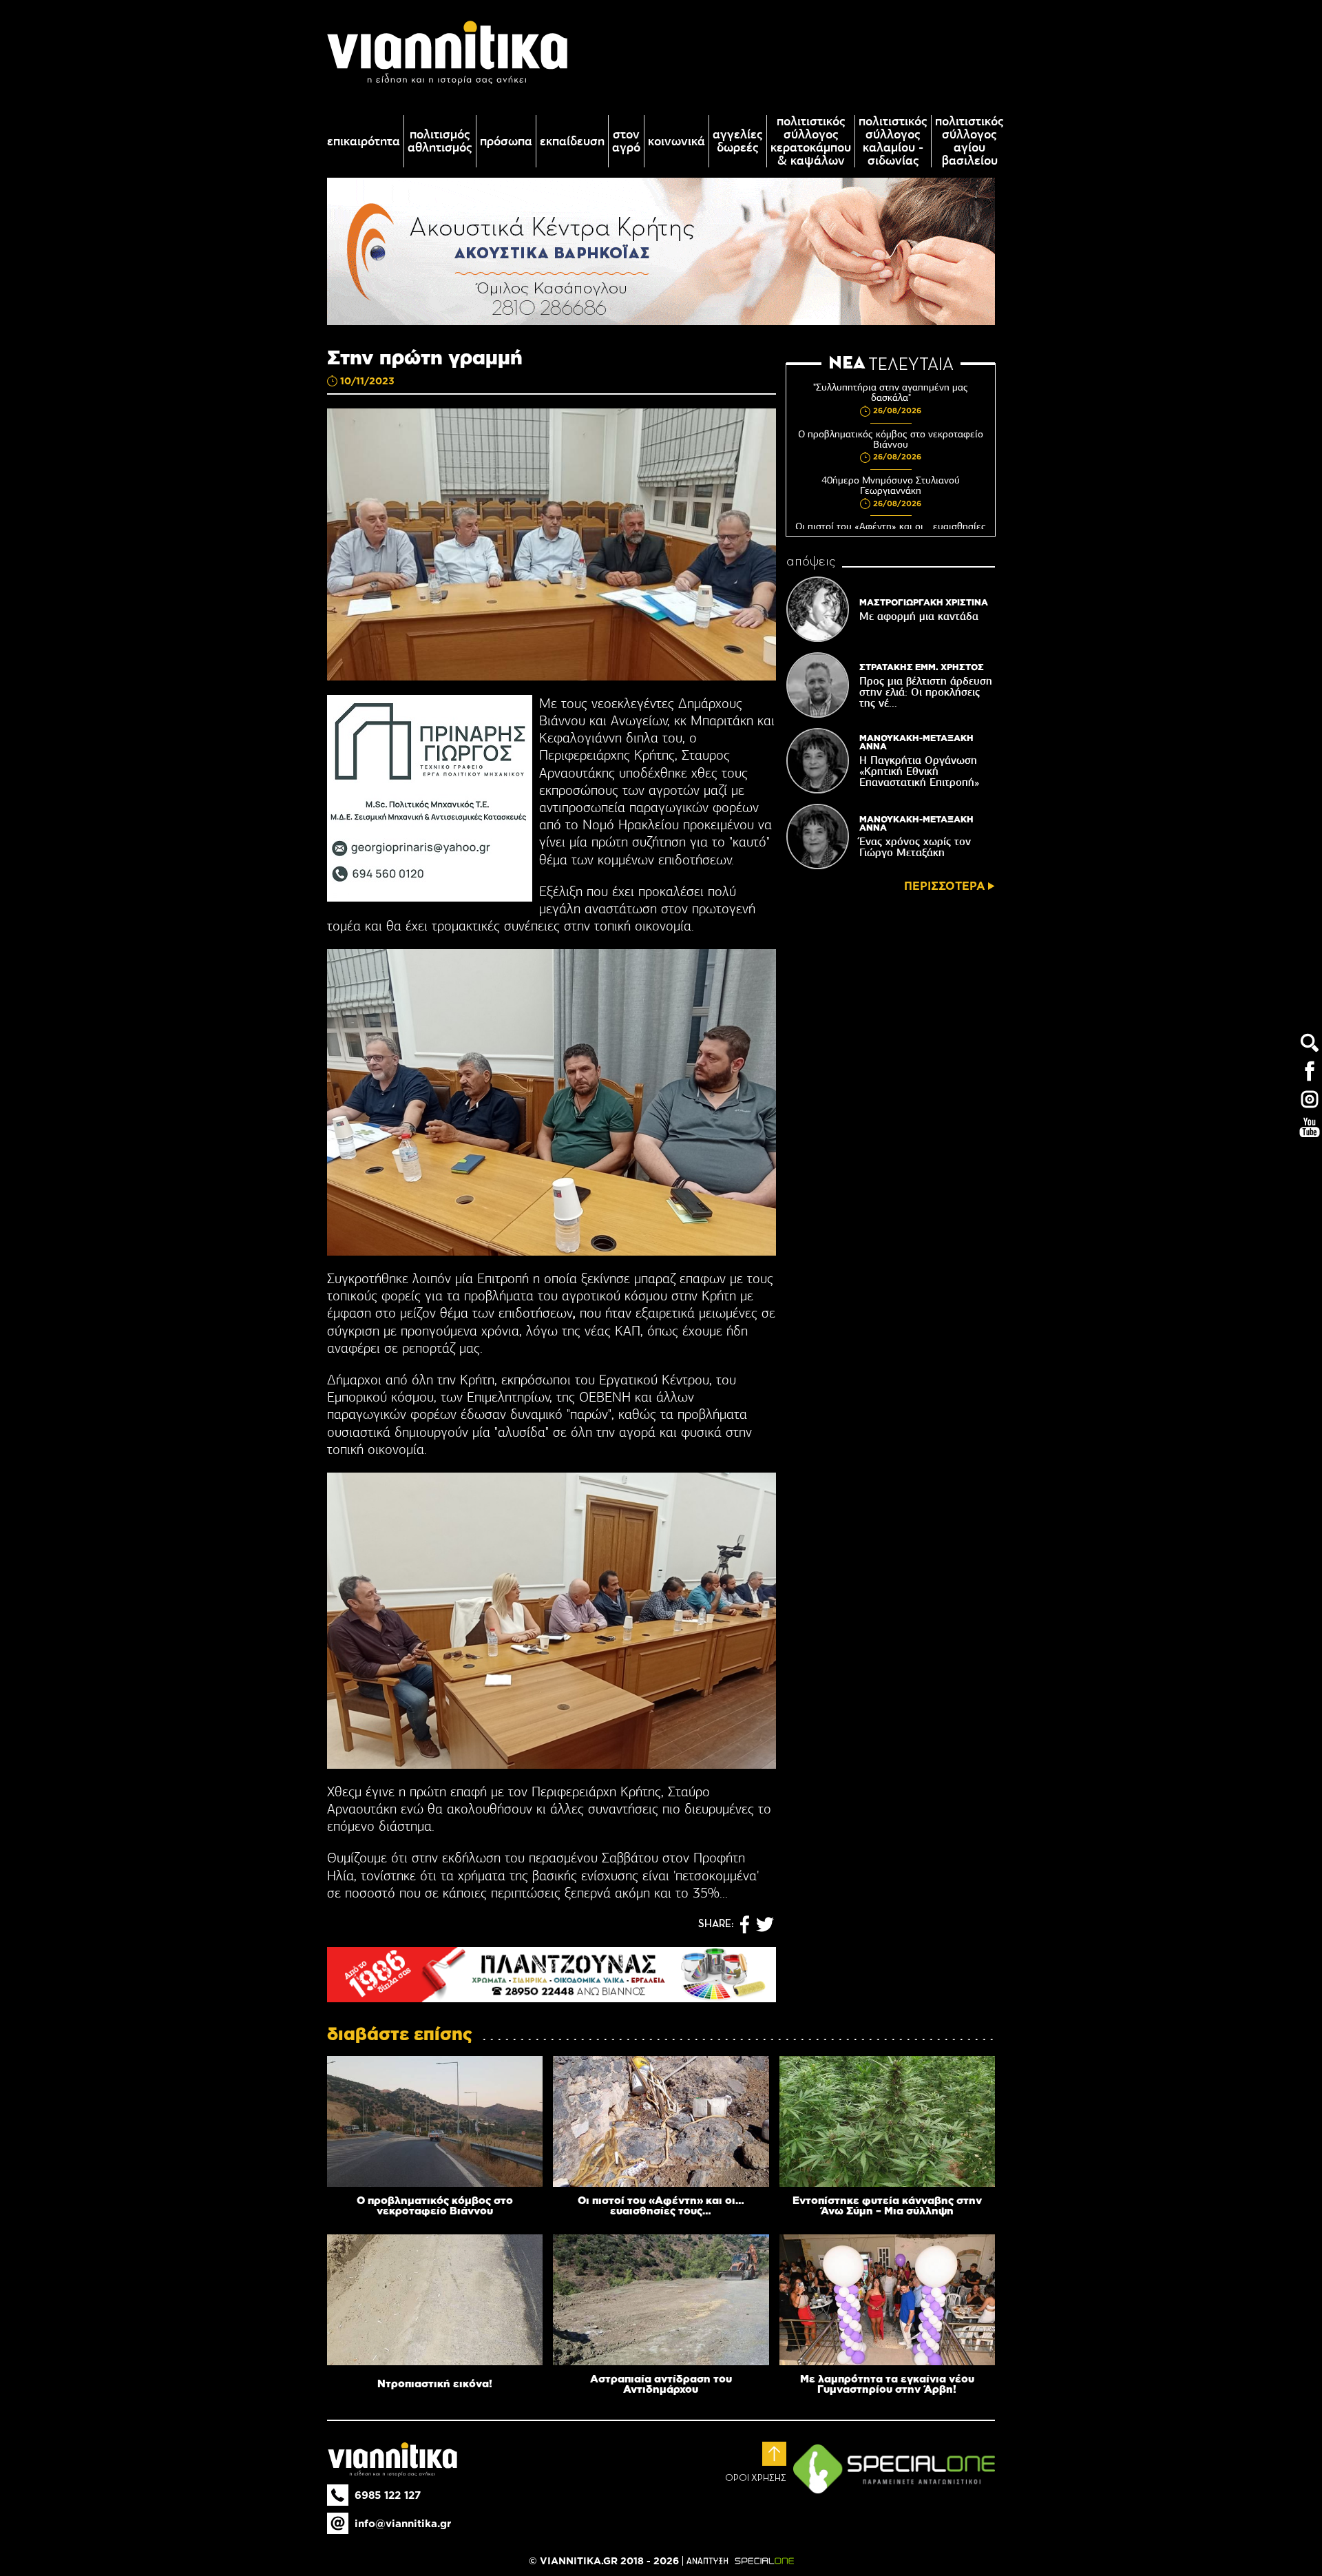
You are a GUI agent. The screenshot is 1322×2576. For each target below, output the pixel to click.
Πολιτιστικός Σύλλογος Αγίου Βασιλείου (969, 141)
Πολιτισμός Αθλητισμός (440, 141)
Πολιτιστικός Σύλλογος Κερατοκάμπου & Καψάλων (811, 141)
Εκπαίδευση (572, 142)
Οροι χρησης (756, 2478)
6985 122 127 (388, 2495)
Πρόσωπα (506, 142)
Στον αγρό (626, 141)
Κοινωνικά (676, 142)
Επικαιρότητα (364, 142)
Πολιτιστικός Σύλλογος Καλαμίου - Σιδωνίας (893, 141)
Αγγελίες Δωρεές (738, 141)
